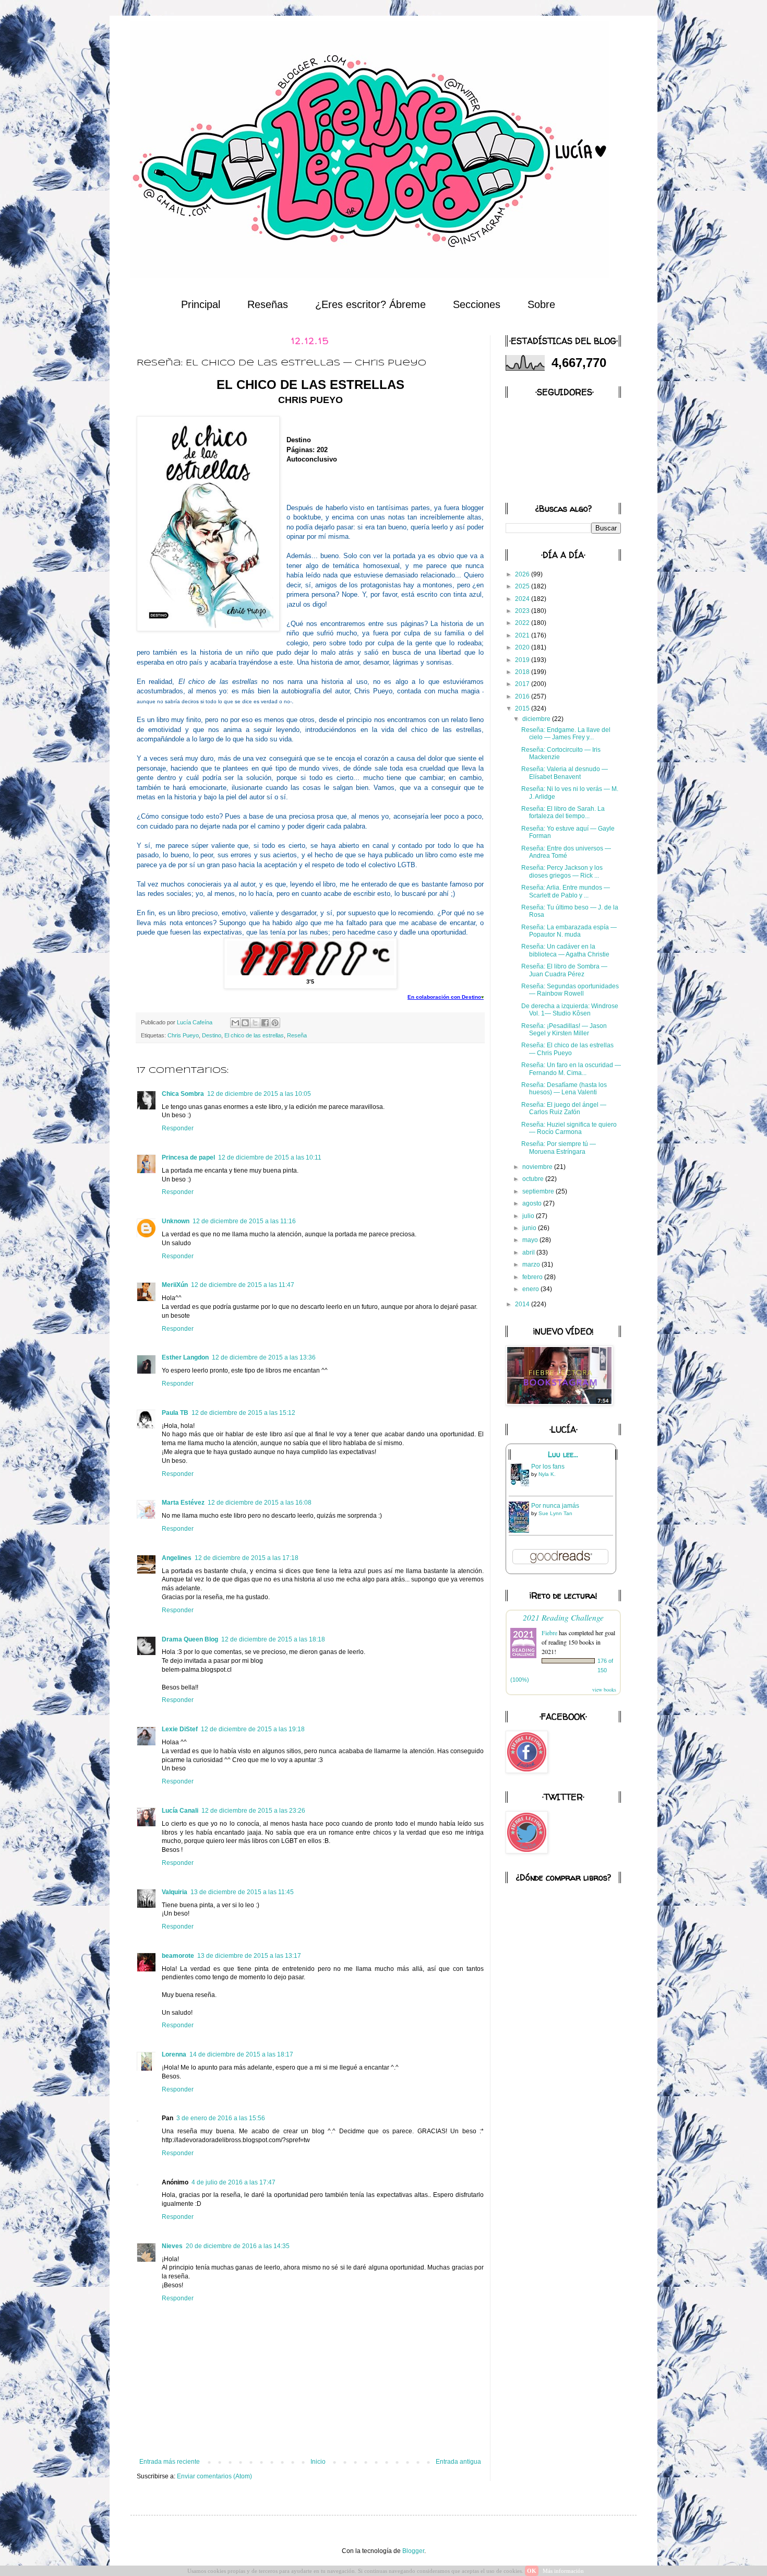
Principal (201, 304)
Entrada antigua (458, 2462)
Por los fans (548, 1467)
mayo (531, 1240)
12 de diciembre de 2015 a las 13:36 (264, 1357)
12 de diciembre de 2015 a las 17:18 (247, 1558)
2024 (523, 599)
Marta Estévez (183, 1503)
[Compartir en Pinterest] (275, 1023)
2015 (523, 708)
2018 (523, 672)
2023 (523, 611)
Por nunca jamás (555, 1506)
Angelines (177, 1558)
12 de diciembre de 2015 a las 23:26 (253, 1811)
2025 (523, 586)
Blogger (413, 2551)
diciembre (537, 719)
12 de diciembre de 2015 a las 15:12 (243, 1413)
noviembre (538, 1167)
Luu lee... (563, 1455)
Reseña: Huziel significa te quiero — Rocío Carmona (569, 1128)
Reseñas (268, 304)
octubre (534, 1179)
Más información (563, 2571)
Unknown (176, 1221)
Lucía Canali (180, 1811)
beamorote (178, 1956)
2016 (523, 696)
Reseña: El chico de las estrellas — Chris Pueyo (567, 1049)
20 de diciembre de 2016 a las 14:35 (238, 2246)
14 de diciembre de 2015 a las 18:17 (241, 2054)
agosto (533, 1203)
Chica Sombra (183, 1094)
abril (529, 1252)
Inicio (318, 2462)
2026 (523, 574)
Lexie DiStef (180, 1729)
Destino (212, 1035)
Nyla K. (547, 1474)
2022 (523, 623)
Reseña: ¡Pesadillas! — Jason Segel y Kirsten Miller (564, 1030)
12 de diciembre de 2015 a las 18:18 (273, 1639)
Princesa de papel (188, 1157)
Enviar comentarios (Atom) (214, 2476)
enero (531, 1289)
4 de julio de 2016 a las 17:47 (233, 2182)
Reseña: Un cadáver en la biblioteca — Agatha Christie (565, 950)
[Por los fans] (522, 1486)
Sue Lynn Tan (555, 1513)
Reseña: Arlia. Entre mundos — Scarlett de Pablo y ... (566, 891)
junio (530, 1228)
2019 (523, 660)
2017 (523, 684)
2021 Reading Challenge (563, 1617)
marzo (532, 1265)
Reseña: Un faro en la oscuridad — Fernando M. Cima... (571, 1069)
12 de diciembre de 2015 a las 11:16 (244, 1221)
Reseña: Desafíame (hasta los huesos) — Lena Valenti (564, 1089)
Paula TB (175, 1413)
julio (529, 1216)
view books (604, 1689)
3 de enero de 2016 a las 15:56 (221, 2118)
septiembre (539, 1191)
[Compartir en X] (255, 1023)
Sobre (541, 304)
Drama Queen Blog (190, 1639)
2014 (523, 1304)
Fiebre (549, 1633)
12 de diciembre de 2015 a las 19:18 (253, 1729)
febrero (533, 1277)
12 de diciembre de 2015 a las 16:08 (260, 1503)
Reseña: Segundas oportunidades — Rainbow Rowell (570, 990)
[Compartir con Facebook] (265, 1023)
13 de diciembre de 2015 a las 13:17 (249, 1956)
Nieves (172, 2246)
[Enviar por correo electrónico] (235, 1023)
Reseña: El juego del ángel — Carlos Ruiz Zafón (564, 1108)
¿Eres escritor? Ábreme (370, 304)
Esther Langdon (185, 1357)
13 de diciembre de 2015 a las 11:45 (242, 1892)
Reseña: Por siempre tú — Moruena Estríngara (559, 1148)
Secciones (477, 304)
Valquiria (175, 1892)
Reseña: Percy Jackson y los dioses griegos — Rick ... (562, 871)
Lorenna (174, 2054)
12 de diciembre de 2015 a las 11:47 (243, 1285)
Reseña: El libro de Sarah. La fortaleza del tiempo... (563, 812)
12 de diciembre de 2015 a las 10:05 (259, 1094)
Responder (178, 1128)
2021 (523, 635)
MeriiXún (175, 1285)
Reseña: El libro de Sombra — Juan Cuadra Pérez (564, 970)
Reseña (297, 1035)
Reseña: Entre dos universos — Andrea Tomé (566, 852)
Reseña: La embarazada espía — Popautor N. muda (569, 931)
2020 (523, 647)
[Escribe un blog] (245, 1023)
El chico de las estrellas (254, 1035)
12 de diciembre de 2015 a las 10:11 (270, 1157)
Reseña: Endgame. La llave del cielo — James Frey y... (566, 734)
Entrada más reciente (170, 2462)
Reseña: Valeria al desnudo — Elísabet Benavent (565, 773)
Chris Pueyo (183, 1035)
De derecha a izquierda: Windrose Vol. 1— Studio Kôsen (570, 1010)
